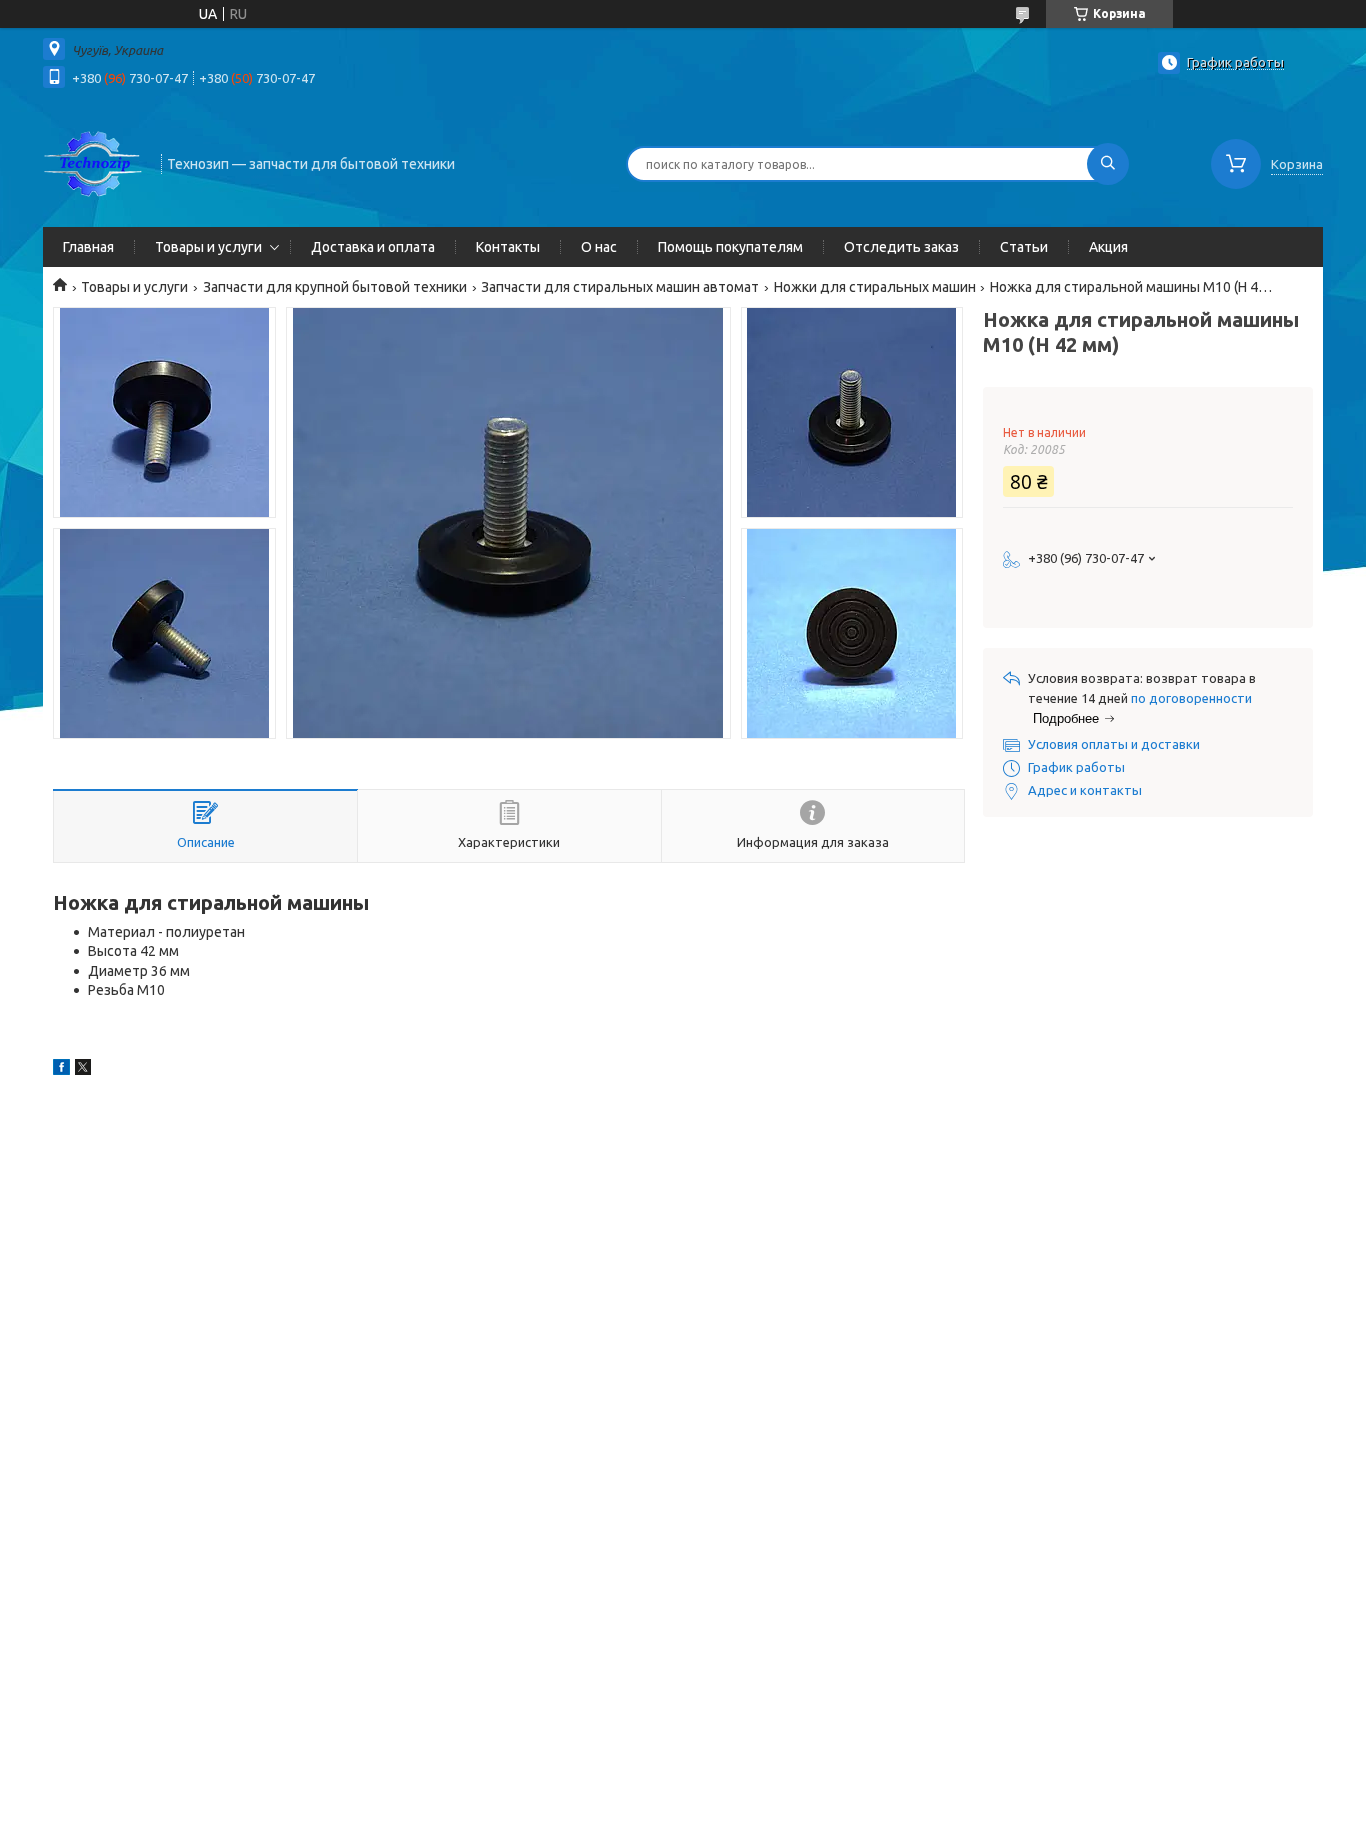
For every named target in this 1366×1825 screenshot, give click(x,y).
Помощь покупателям (730, 247)
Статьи (1024, 247)
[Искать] (1108, 164)
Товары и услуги (208, 247)
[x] (83, 1070)
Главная (88, 247)
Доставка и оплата (373, 247)
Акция (1108, 247)
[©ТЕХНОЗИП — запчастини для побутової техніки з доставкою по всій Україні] (93, 162)
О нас (599, 247)
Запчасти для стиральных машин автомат (620, 287)
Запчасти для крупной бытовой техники (335, 287)
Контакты (508, 247)
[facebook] (61, 1070)
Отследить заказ (901, 247)
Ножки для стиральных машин (875, 287)
